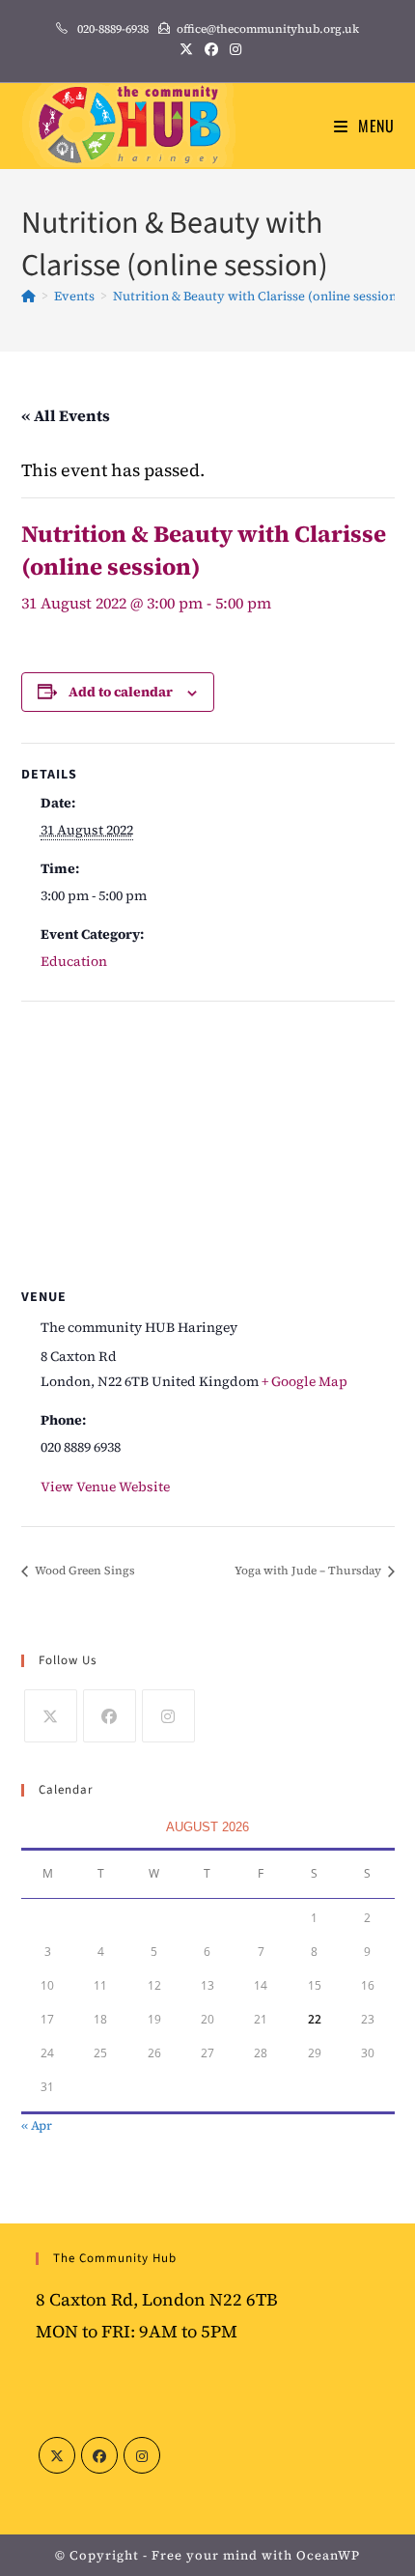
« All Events (66, 415)
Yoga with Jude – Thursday (309, 1571)
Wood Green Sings (83, 1571)
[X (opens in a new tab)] (186, 49)
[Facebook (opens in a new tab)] (211, 49)
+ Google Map (304, 1381)
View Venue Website (105, 1486)
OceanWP (328, 2555)
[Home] (28, 296)
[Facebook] (110, 1716)
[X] (51, 1716)
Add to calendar (121, 692)
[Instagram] (168, 1716)
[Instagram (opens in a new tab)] (233, 49)
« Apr (37, 2125)
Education (74, 961)
